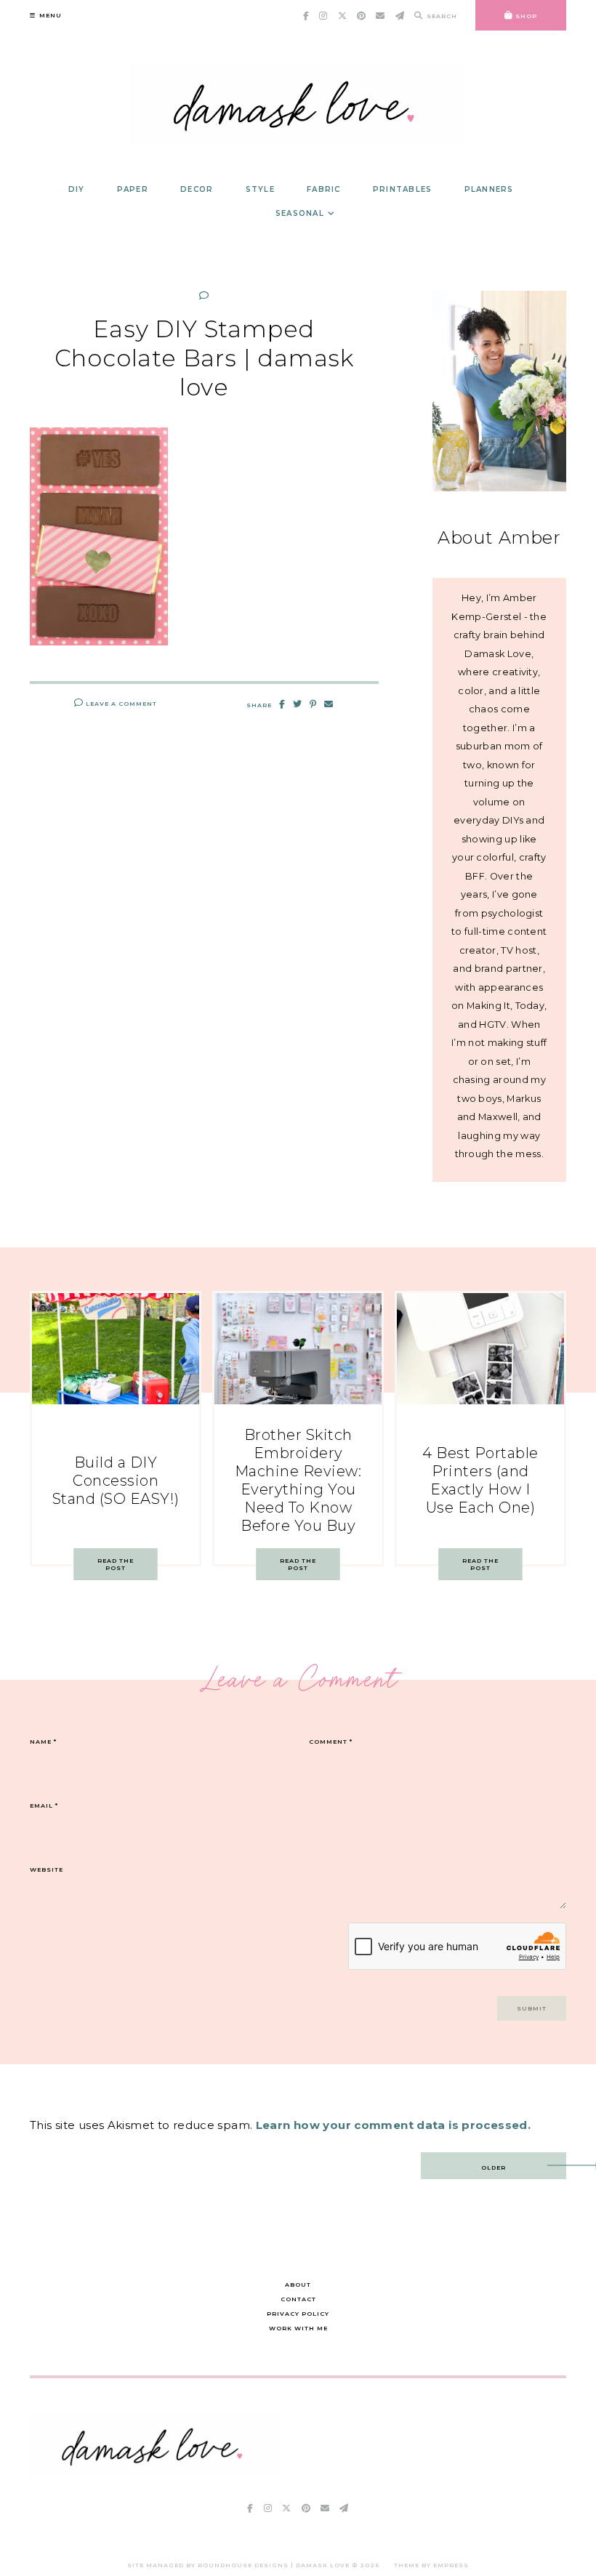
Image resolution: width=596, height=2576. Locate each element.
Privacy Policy (298, 2314)
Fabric (324, 189)
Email (44, 1806)
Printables (403, 189)
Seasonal (300, 213)
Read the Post (116, 1564)
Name (43, 1742)
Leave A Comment (120, 704)
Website (47, 1869)
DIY (77, 189)
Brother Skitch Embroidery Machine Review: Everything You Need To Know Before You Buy (298, 1480)
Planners (489, 189)
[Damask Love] (155, 2472)
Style (260, 189)
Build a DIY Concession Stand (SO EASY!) (116, 1481)
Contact (298, 2299)
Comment (331, 1742)
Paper (133, 189)
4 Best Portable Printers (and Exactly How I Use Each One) (480, 1480)
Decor (197, 189)
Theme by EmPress (431, 2565)
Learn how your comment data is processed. (393, 2125)
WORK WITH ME (298, 2328)
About (298, 2285)
